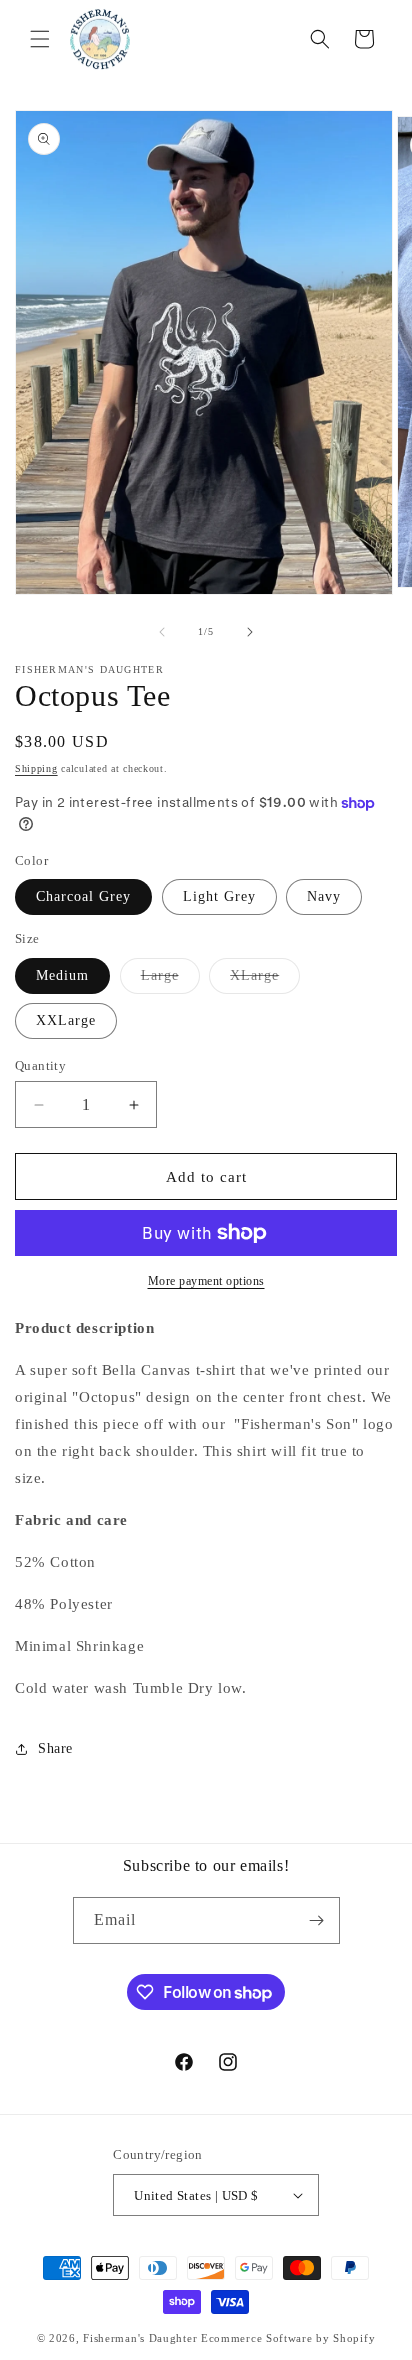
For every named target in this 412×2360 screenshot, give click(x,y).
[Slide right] (250, 632)
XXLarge (66, 1020)
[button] (40, 39)
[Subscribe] (317, 1920)
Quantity (40, 1065)
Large (170, 980)
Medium (62, 975)
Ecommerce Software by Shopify (288, 2338)
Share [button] (55, 1748)
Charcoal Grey (83, 896)
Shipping (36, 768)
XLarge (265, 980)
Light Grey (219, 896)
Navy (324, 896)
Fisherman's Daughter (140, 2338)
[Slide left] (162, 632)
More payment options (206, 1281)
